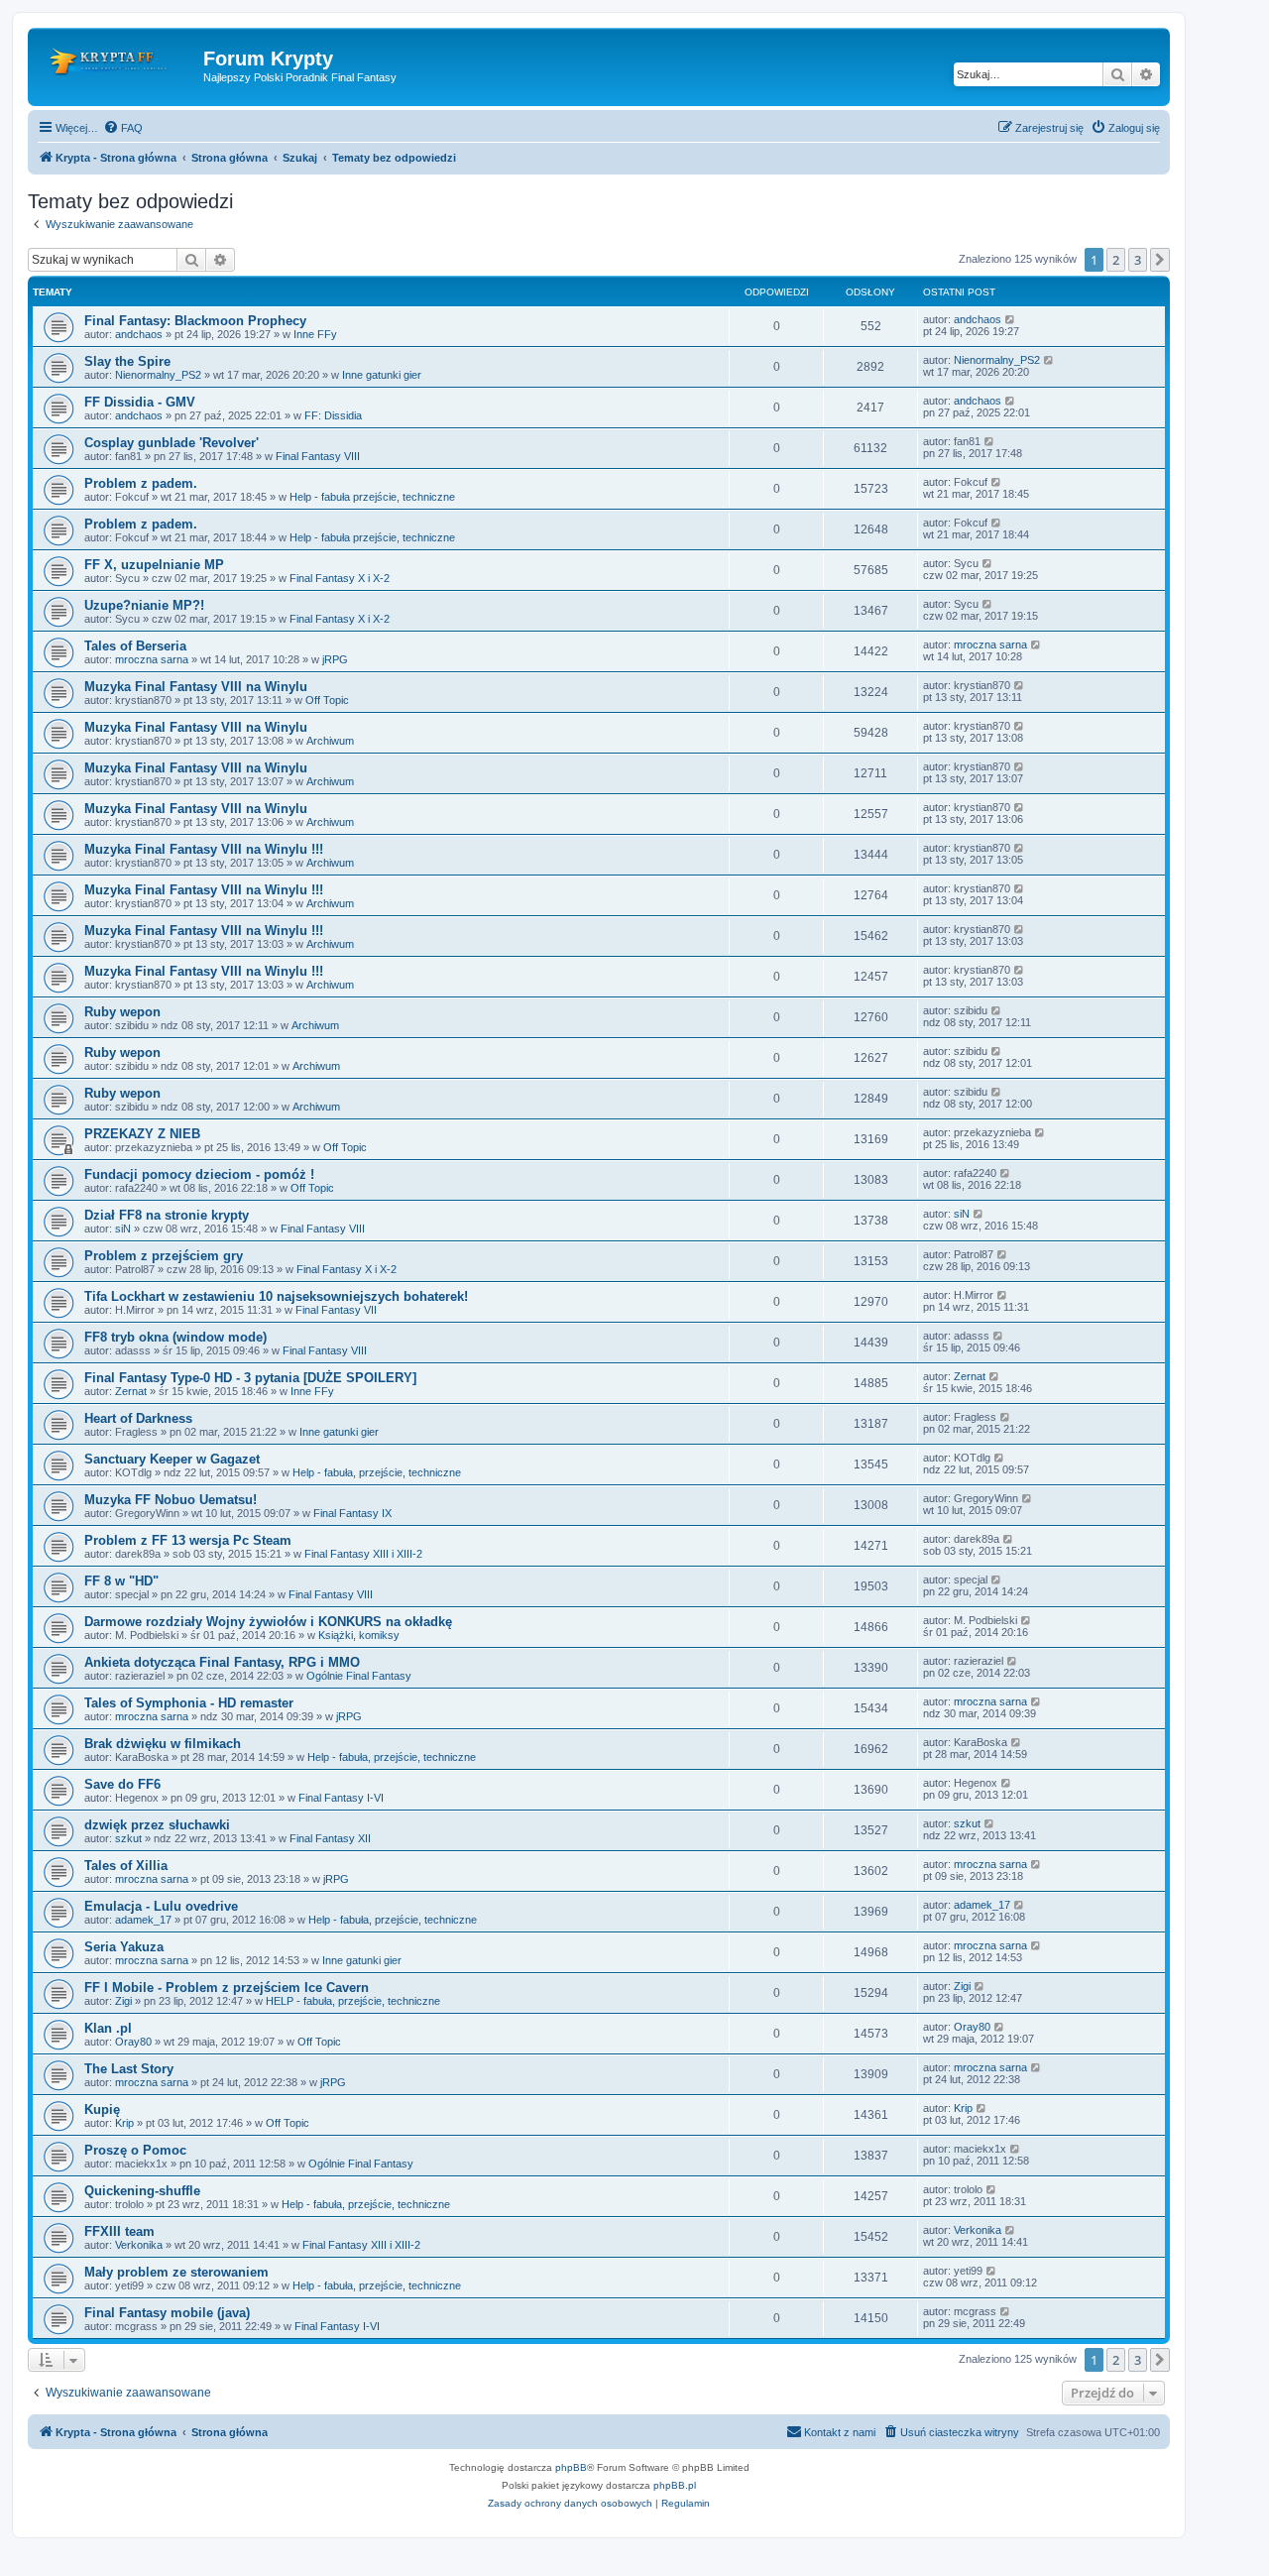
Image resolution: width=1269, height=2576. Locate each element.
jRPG (335, 659)
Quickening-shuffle (142, 2191)
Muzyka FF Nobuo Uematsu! (171, 1500)
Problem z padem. (141, 483)
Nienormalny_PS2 (158, 375)
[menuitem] (123, 128)
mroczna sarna (152, 659)
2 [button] (1116, 260)
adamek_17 (143, 1920)
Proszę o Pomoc (135, 2150)
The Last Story (129, 2069)
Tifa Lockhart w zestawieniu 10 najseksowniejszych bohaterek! (276, 1296)
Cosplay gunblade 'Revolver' (172, 443)
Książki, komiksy (359, 1635)
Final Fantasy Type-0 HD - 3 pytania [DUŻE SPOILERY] (250, 1378)
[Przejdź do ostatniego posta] (1011, 319)
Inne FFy (315, 334)
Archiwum (330, 741)
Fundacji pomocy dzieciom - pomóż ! (199, 1174)
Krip (124, 2123)
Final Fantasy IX (352, 1513)
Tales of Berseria (135, 646)
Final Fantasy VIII (318, 456)
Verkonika (139, 2245)
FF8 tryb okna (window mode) (175, 1337)
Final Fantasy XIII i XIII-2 (363, 1554)
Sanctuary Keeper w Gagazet (172, 1459)
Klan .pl (108, 2028)
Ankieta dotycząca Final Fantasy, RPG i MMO (222, 1662)
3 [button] (1138, 260)
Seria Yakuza (124, 1947)
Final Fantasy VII (336, 1310)
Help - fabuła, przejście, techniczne (377, 1472)
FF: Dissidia (333, 415)
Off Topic (327, 700)
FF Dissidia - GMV (140, 402)
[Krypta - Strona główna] (118, 64)
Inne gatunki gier (382, 375)
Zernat (131, 1391)
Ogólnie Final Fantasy (359, 1676)
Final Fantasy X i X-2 (340, 578)
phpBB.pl (675, 2485)
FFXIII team (119, 2231)
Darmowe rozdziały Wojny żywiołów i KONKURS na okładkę (268, 1622)
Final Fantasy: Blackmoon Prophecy (195, 321)
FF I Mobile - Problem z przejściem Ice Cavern (227, 1988)
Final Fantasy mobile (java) (167, 2313)
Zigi (123, 2001)
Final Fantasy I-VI (341, 1798)
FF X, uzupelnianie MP (154, 565)
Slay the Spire (127, 361)
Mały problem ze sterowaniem (176, 2272)
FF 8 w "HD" (121, 1581)
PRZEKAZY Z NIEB (142, 1134)
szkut (128, 1838)
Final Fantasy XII (330, 1838)
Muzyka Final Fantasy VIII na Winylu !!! (204, 849)
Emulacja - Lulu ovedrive (161, 1906)
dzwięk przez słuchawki (157, 1825)
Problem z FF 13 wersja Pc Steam (188, 1540)
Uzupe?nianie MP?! (144, 605)
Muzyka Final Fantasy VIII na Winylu (196, 687)
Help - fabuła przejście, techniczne (372, 497)
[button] (1160, 260)
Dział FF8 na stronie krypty (167, 1215)
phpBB (571, 2467)
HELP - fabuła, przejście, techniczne (353, 2001)
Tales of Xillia (126, 1866)
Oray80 (133, 2042)
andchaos (139, 334)
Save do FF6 (122, 1784)
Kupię (102, 2109)
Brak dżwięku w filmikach (163, 1744)
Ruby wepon (122, 1012)
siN (123, 1229)
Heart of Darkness (138, 1418)
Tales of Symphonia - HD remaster (189, 1703)
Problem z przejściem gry (164, 1256)
